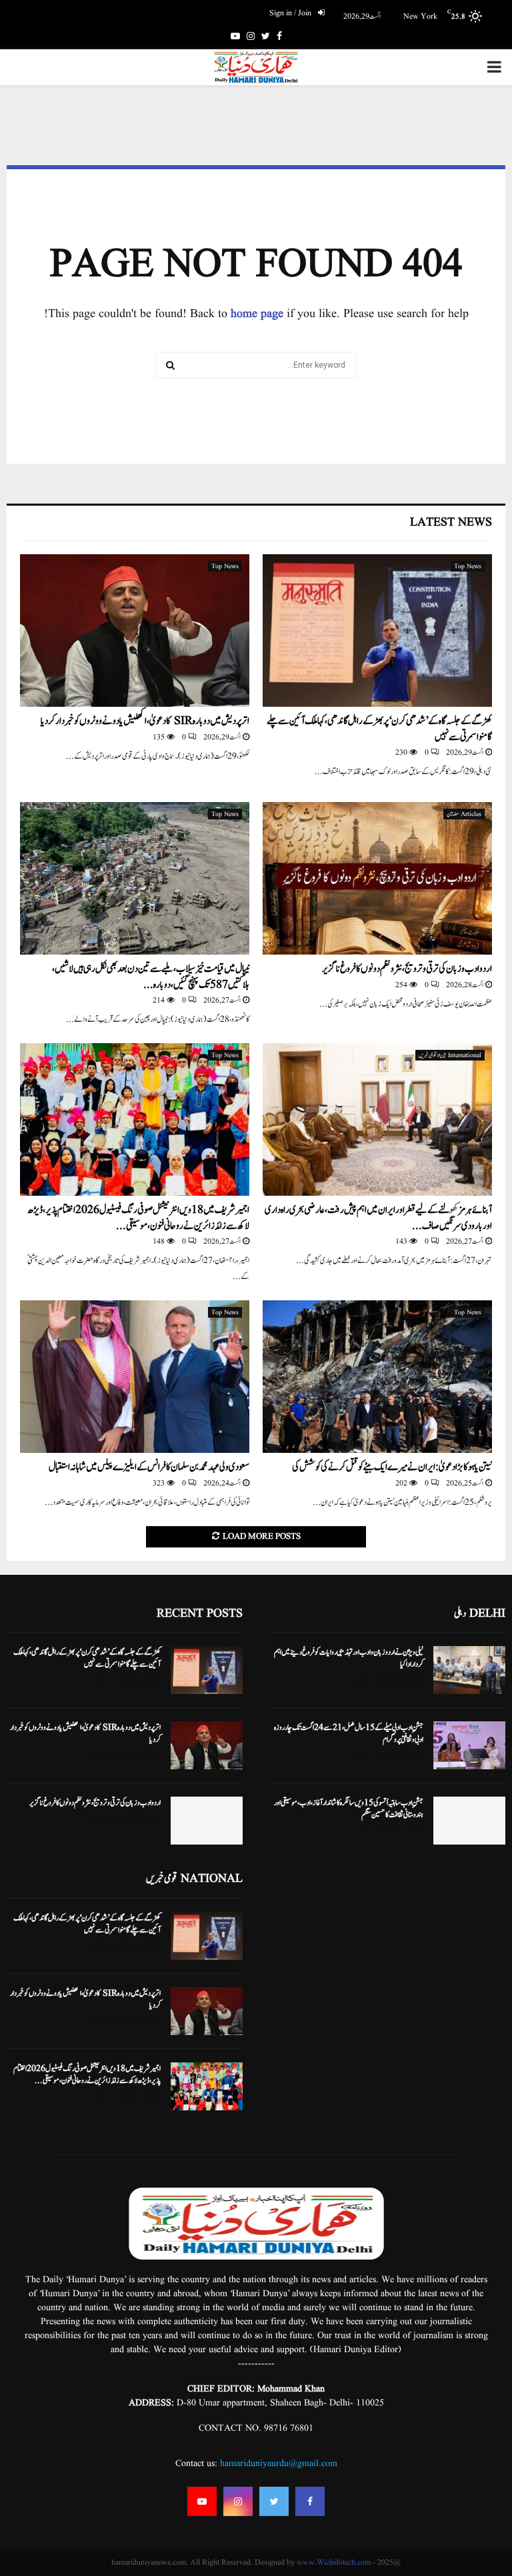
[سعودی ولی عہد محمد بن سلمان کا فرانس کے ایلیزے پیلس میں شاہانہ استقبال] (135, 1377)
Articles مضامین (464, 814)
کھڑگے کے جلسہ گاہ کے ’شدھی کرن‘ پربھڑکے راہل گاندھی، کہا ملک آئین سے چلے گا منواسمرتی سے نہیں (379, 729)
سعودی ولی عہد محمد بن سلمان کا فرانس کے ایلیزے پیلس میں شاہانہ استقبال (149, 1467)
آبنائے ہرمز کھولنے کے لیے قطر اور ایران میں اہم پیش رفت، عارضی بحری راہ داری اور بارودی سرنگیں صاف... (378, 1218)
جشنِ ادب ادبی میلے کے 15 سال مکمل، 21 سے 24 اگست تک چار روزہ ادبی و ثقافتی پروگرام (349, 1733)
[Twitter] (274, 2501)
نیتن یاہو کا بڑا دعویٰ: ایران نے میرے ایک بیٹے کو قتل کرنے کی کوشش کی (392, 1467)
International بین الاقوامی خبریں (450, 1055)
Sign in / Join (291, 13)
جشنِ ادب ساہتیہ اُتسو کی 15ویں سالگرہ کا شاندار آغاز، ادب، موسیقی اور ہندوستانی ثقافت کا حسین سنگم (349, 1809)
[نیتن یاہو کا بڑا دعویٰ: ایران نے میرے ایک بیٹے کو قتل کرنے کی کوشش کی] (377, 1377)
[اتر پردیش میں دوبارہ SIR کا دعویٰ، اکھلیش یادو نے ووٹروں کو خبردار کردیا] (135, 631)
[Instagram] (238, 2501)
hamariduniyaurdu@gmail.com (279, 2463)
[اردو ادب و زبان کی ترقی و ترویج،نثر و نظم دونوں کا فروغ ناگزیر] (377, 878)
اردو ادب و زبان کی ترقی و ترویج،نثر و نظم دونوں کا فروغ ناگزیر (407, 969)
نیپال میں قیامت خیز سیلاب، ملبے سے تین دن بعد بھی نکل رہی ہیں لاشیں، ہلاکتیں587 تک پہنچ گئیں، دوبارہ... (151, 977)
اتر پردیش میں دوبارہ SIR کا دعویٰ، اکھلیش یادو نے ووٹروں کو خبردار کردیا (145, 721)
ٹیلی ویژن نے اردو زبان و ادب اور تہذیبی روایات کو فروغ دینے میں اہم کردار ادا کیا (349, 1658)
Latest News (451, 523)
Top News (468, 566)
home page (257, 314)
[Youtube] (202, 2501)
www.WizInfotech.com (334, 2562)
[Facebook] (310, 2501)
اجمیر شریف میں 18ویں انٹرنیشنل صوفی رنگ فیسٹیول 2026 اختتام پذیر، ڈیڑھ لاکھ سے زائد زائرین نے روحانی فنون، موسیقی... (138, 1218)
